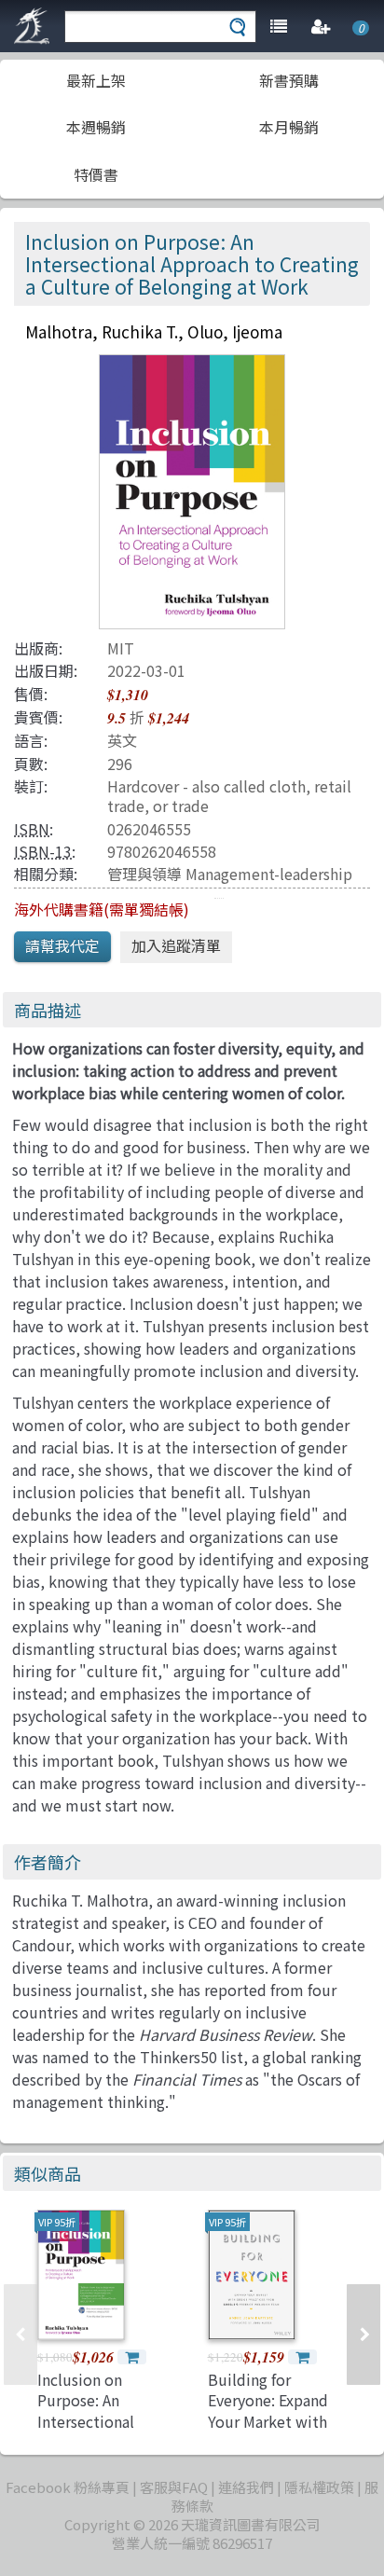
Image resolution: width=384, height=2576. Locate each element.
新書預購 (289, 80)
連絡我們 (246, 2487)
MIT (121, 648)
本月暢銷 (289, 127)
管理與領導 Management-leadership (230, 874)
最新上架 (96, 80)
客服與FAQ (174, 2487)
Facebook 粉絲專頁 (68, 2487)
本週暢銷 (96, 127)
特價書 (96, 174)
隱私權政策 (319, 2487)
